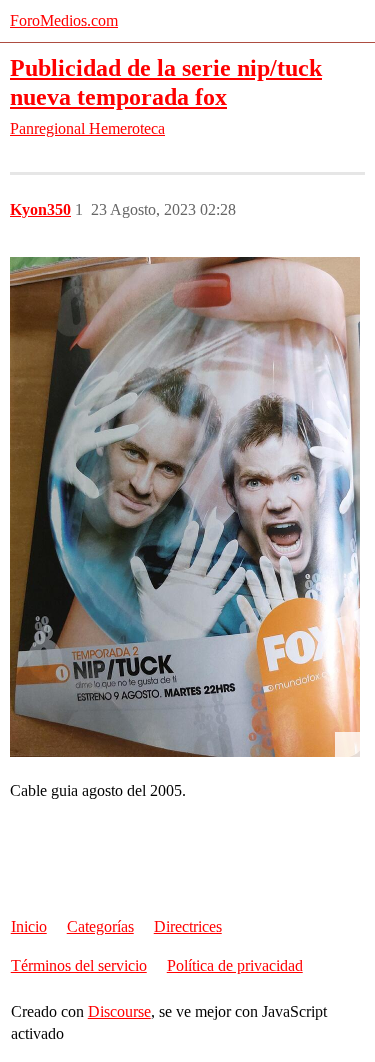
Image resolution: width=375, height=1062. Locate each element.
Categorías (100, 926)
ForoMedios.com (64, 20)
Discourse (119, 1011)
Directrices (188, 926)
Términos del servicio (79, 965)
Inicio (29, 926)
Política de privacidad (235, 965)
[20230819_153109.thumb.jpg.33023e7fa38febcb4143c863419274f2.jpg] (185, 507)
